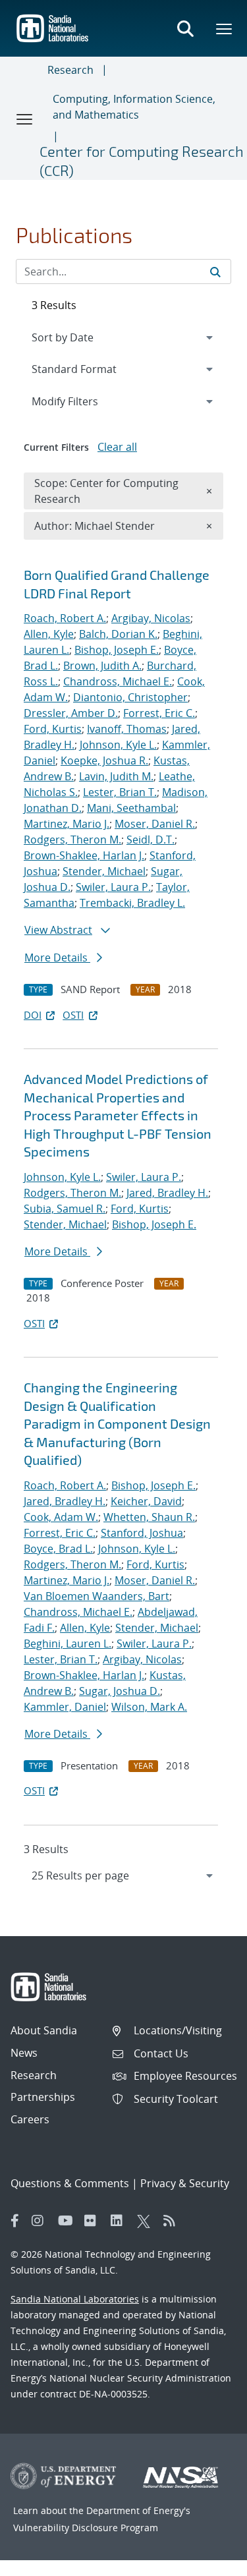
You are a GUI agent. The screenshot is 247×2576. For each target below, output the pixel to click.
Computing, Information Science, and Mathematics (134, 107)
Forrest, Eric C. (159, 713)
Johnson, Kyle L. (118, 745)
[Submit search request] (215, 272)
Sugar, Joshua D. (120, 1691)
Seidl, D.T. (151, 840)
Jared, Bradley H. (167, 1193)
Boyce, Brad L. (58, 1549)
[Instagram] (41, 2221)
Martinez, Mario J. (67, 824)
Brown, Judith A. (102, 666)
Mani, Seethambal (131, 808)
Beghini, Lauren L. (68, 1644)
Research (70, 70)
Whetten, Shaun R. (149, 1517)
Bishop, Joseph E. (117, 650)
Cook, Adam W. (61, 1517)
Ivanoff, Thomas (127, 729)
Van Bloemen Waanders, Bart (96, 1596)
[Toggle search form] (185, 28)
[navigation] (123, 1875)
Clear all (117, 447)
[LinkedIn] (121, 2221)
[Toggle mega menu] (225, 28)
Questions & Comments (70, 2183)
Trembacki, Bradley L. (132, 903)
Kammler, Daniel (65, 1707)
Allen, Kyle (49, 634)
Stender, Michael (104, 871)
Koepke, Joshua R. (104, 760)
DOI (33, 1015)
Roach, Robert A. (65, 618)
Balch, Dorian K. (118, 634)
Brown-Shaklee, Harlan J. (84, 855)
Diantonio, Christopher (130, 697)
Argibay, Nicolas (151, 618)
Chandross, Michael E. (118, 681)
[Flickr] (94, 2221)
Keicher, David (146, 1501)
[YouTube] (68, 2221)
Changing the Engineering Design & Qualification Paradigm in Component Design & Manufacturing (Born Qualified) (117, 1423)
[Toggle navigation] (25, 119)
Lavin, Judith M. (116, 776)
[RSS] (173, 2221)
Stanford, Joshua (142, 1533)
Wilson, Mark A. (149, 1707)
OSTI (73, 1015)
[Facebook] (15, 2221)
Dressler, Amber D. (71, 713)
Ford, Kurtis (53, 729)
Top (208, 2561)
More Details (57, 958)
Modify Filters (82, 401)
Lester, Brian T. (120, 792)
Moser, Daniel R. (155, 824)
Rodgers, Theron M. (72, 840)
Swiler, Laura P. (113, 887)
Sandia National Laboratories (75, 2299)
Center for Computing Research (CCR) (142, 160)
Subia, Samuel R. (65, 1209)
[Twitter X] (147, 2221)
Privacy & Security (185, 2183)
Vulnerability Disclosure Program (86, 2528)
